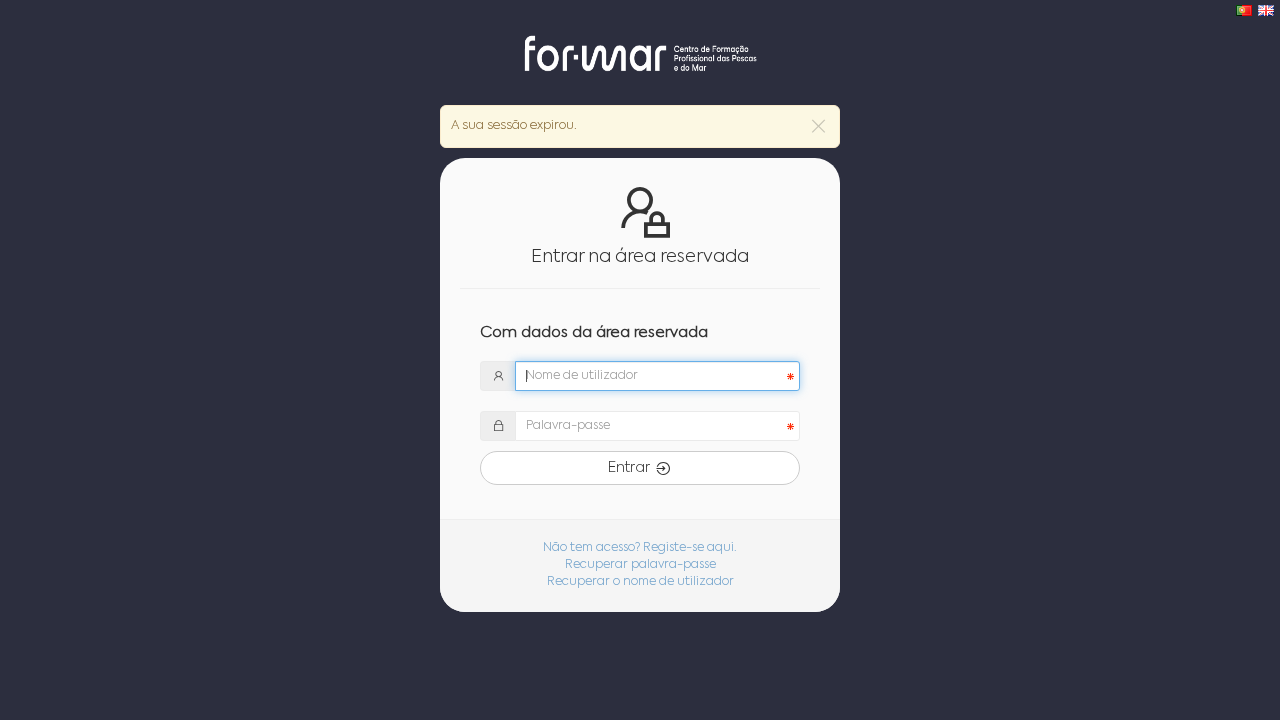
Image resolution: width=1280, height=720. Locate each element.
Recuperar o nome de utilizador (640, 582)
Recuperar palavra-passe (640, 565)
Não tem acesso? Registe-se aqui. (640, 548)
